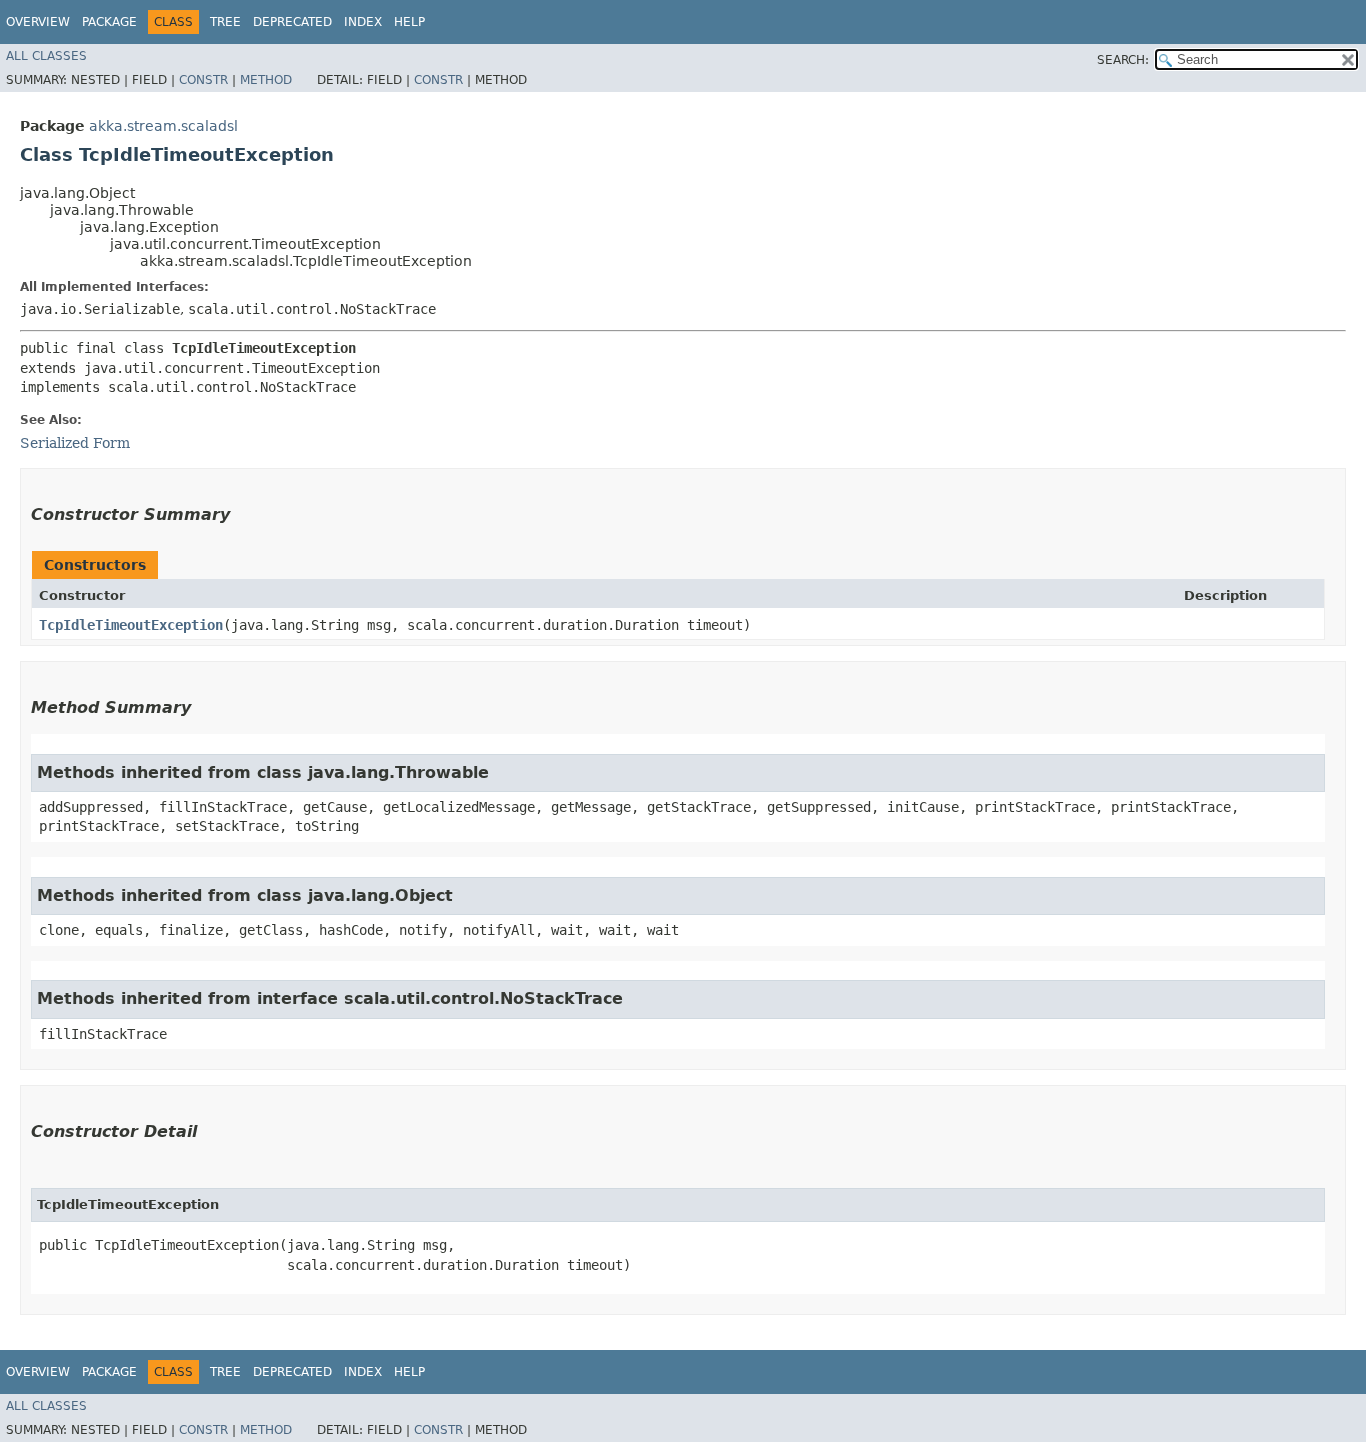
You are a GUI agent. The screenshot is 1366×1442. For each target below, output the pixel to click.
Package (109, 22)
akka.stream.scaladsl (163, 126)
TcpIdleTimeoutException (131, 625)
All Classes (46, 56)
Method (266, 80)
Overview (38, 22)
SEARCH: (1123, 60)
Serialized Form (75, 443)
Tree (225, 22)
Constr (203, 80)
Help (409, 22)
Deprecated (292, 22)
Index (363, 22)
